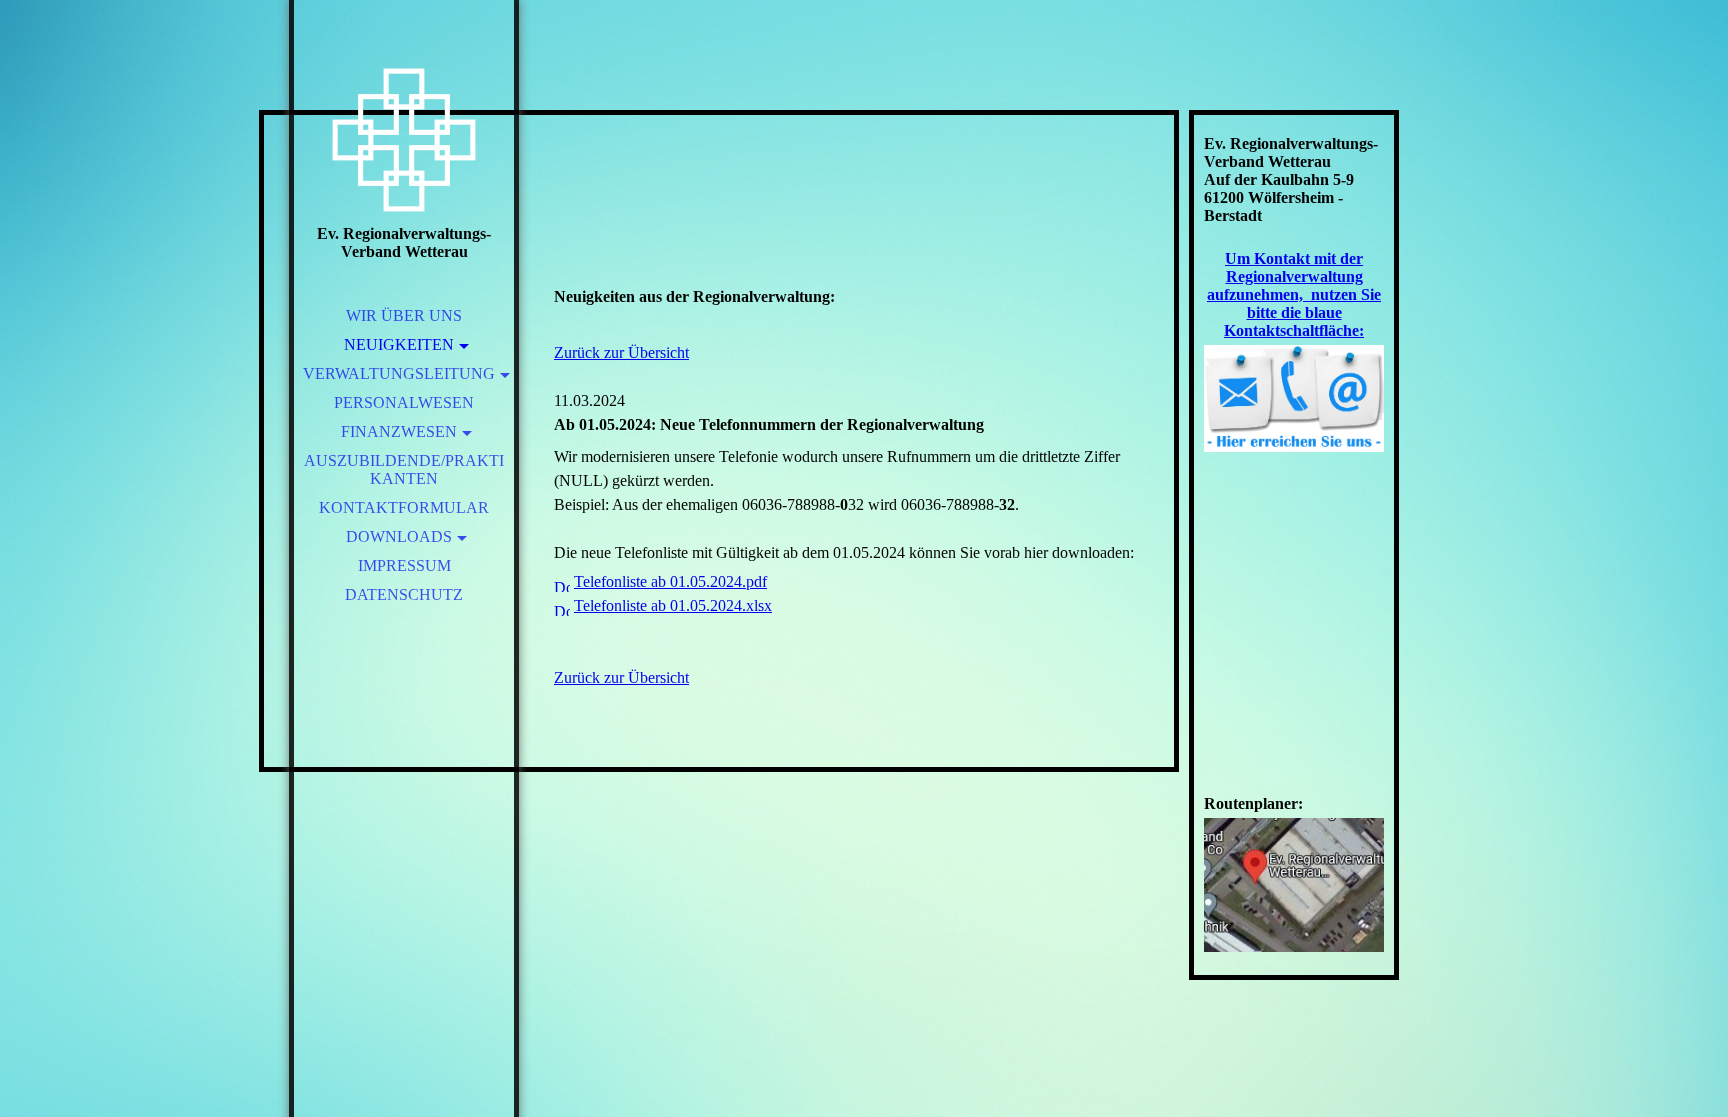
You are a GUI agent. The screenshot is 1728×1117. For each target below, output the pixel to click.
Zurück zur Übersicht (621, 352)
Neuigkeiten (399, 344)
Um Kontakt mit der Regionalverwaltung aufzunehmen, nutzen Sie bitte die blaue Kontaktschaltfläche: (1294, 294)
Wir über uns (404, 315)
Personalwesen (404, 402)
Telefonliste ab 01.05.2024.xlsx (673, 605)
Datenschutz (404, 594)
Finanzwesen (399, 431)
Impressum (404, 565)
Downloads (399, 536)
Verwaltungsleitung (399, 373)
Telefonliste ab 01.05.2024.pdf (670, 581)
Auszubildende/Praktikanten (404, 469)
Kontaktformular (404, 507)
